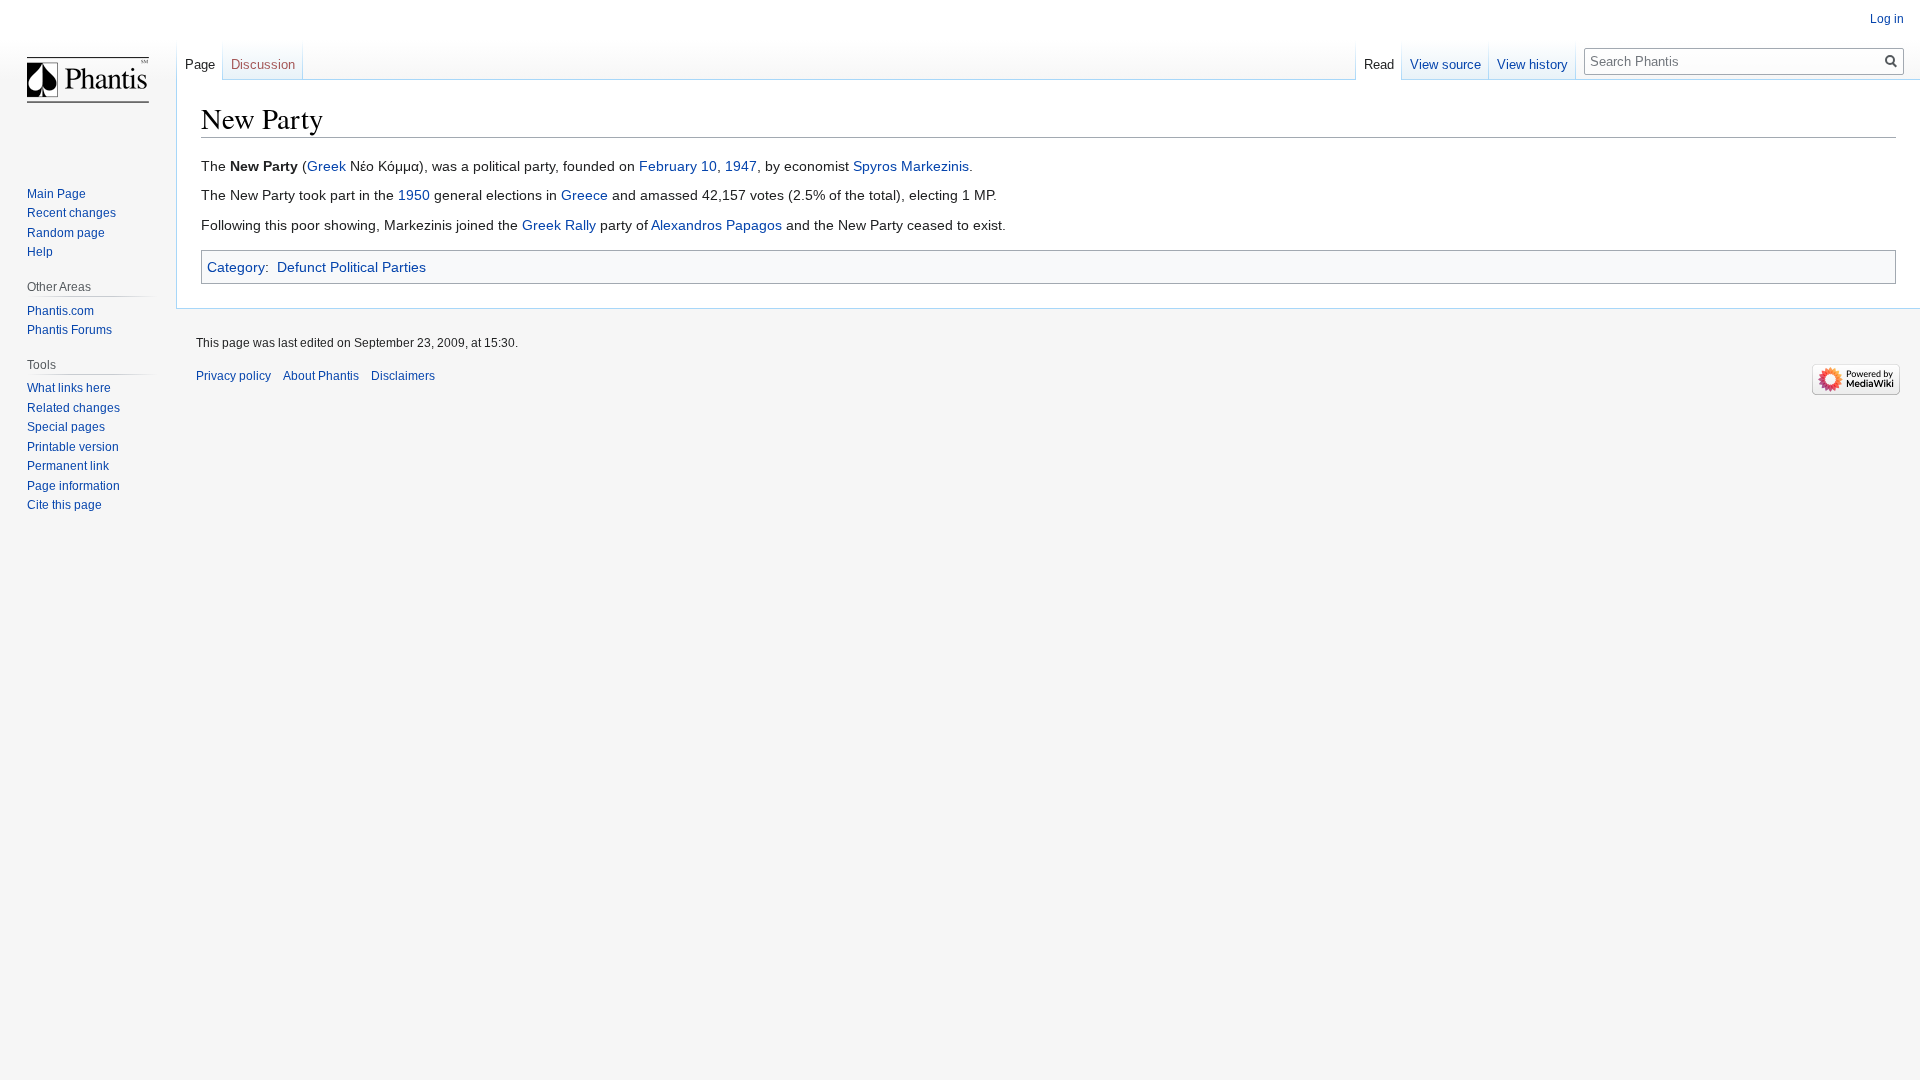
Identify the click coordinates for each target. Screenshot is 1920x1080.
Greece (584, 195)
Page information (73, 486)
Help (40, 252)
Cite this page (64, 505)
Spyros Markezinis (911, 166)
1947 (741, 166)
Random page (66, 233)
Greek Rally (559, 225)
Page (200, 64)
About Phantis (321, 376)
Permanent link (68, 466)
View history (1532, 64)
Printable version (73, 447)
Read (1379, 64)
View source (1445, 64)
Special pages (66, 427)
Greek (326, 166)
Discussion (263, 64)
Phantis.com (60, 311)
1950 (414, 195)
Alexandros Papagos (716, 225)
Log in (1887, 19)
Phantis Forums (69, 330)
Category (236, 267)
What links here (69, 388)
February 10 (678, 166)
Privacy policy (233, 376)
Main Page (56, 194)
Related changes (73, 408)
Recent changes (71, 213)
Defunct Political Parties (351, 267)
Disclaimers (403, 376)
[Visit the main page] (88, 80)
